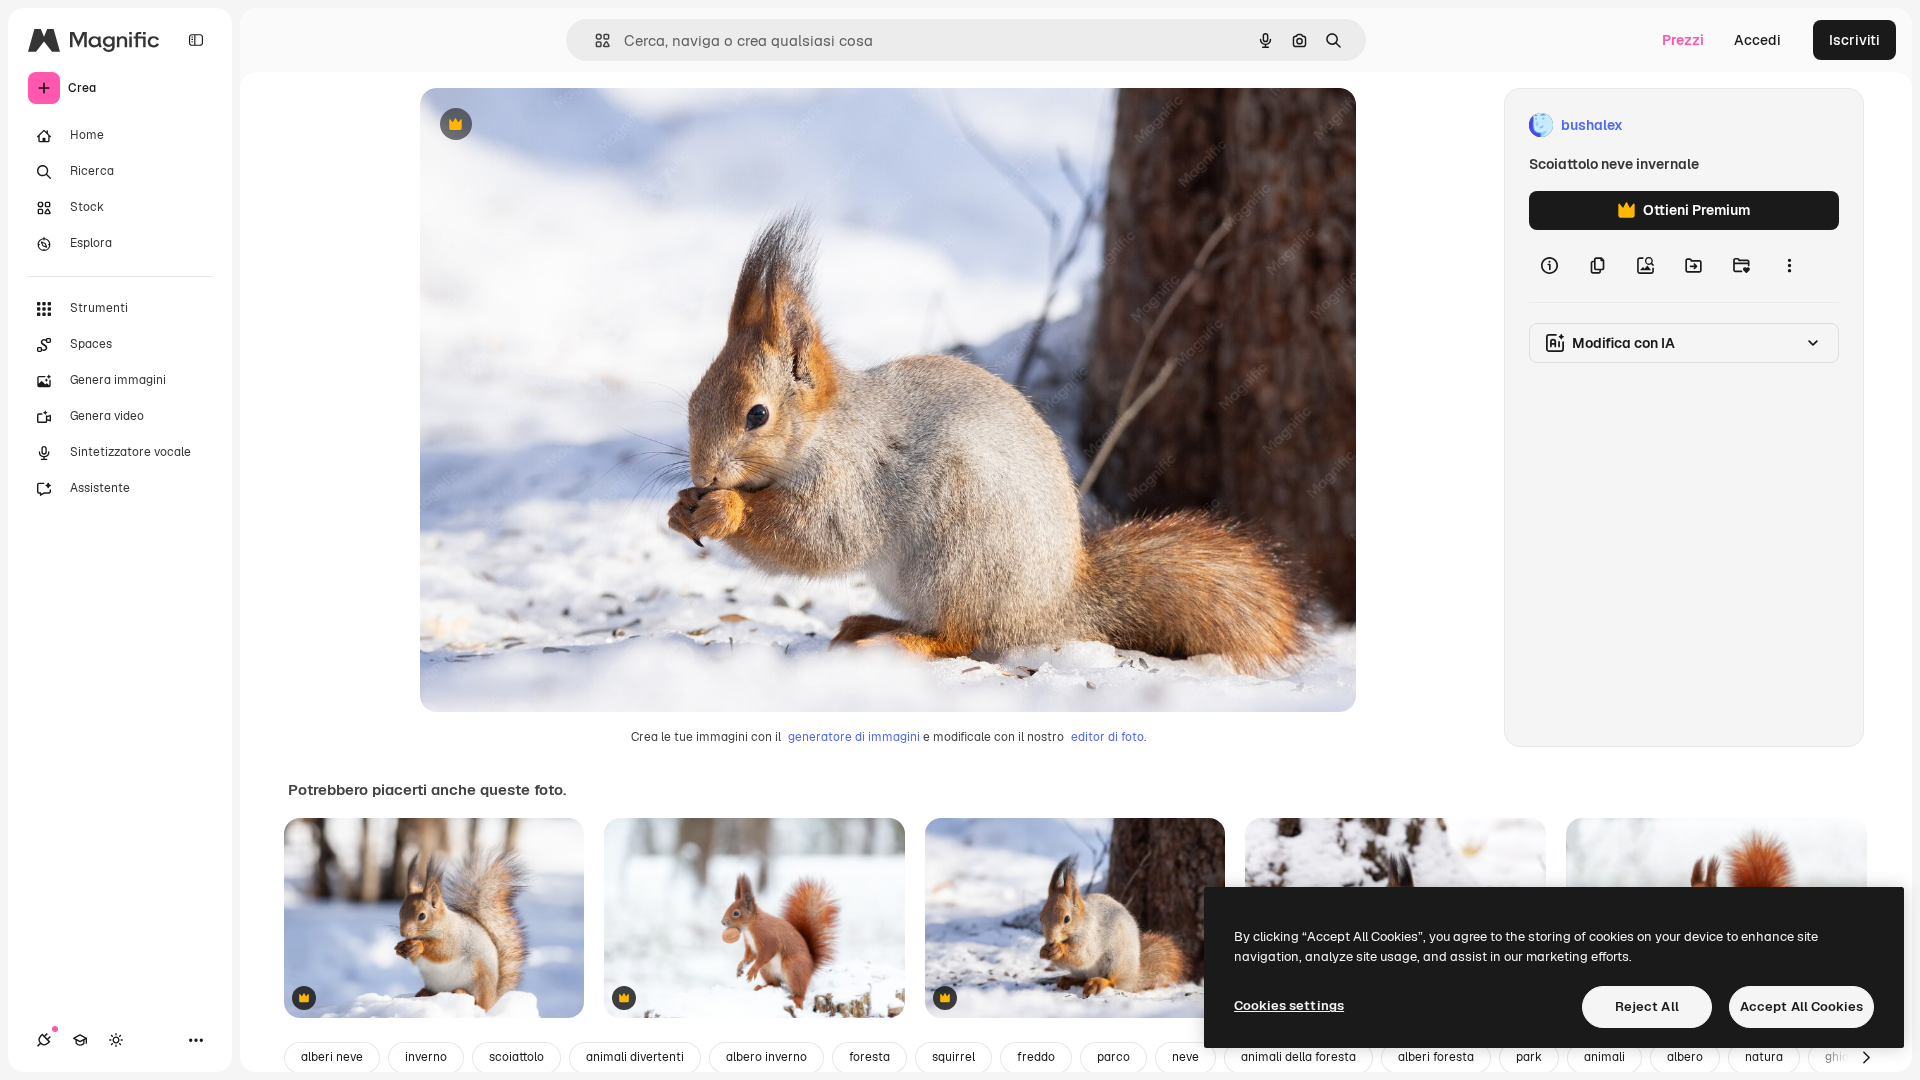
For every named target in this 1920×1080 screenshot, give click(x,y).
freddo (1036, 1057)
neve (1185, 1057)
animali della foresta (1298, 1057)
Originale (552, 125)
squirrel (953, 1057)
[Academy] (80, 1040)
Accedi (1757, 40)
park (1529, 1057)
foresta (869, 1057)
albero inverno (766, 1057)
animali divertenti (635, 1057)
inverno (426, 1057)
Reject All (1647, 1006)
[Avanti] (1866, 1058)
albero (1685, 1057)
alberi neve (332, 1057)
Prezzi (1683, 40)
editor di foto (1107, 737)
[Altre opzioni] (1789, 266)
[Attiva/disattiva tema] (116, 1040)
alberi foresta (1436, 1057)
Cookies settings (1289, 1005)
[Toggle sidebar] (196, 40)
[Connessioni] (44, 1040)
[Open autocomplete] (594, 40)
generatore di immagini (854, 737)
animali (1604, 1057)
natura (1764, 1057)
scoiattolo (516, 1057)
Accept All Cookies (1801, 1006)
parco (1113, 1057)
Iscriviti (1854, 40)
